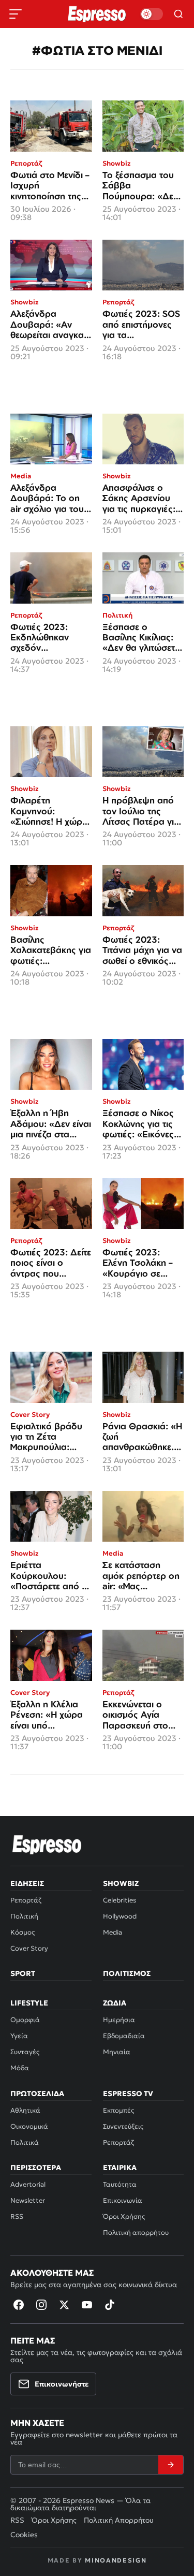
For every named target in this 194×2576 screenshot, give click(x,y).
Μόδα (20, 2068)
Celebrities (120, 1900)
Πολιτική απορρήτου (136, 2233)
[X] (64, 2305)
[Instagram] (41, 2305)
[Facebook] (19, 2305)
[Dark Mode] (152, 14)
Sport (23, 1973)
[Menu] (16, 14)
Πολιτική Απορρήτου (119, 2520)
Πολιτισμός (127, 1973)
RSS (17, 2216)
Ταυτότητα (120, 2184)
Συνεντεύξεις (123, 2126)
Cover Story (29, 1948)
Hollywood (120, 1916)
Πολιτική (24, 1916)
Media (113, 1932)
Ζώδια (115, 2003)
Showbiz (121, 1883)
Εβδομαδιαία (124, 2036)
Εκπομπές (118, 2110)
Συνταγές (25, 2052)
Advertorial (28, 2184)
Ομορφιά (25, 2020)
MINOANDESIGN (116, 2560)
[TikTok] (110, 2305)
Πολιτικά (25, 2142)
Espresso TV (128, 2094)
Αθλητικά (25, 2110)
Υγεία (19, 2036)
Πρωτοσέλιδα (37, 2094)
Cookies (24, 2535)
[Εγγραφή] (171, 2465)
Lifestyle (29, 2003)
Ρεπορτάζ (26, 1900)
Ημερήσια (119, 2020)
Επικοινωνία (123, 2200)
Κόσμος (23, 1932)
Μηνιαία (117, 2052)
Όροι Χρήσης (124, 2216)
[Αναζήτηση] (178, 14)
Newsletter (28, 2200)
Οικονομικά (29, 2126)
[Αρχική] (47, 1845)
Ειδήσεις (27, 1883)
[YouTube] (87, 2305)
